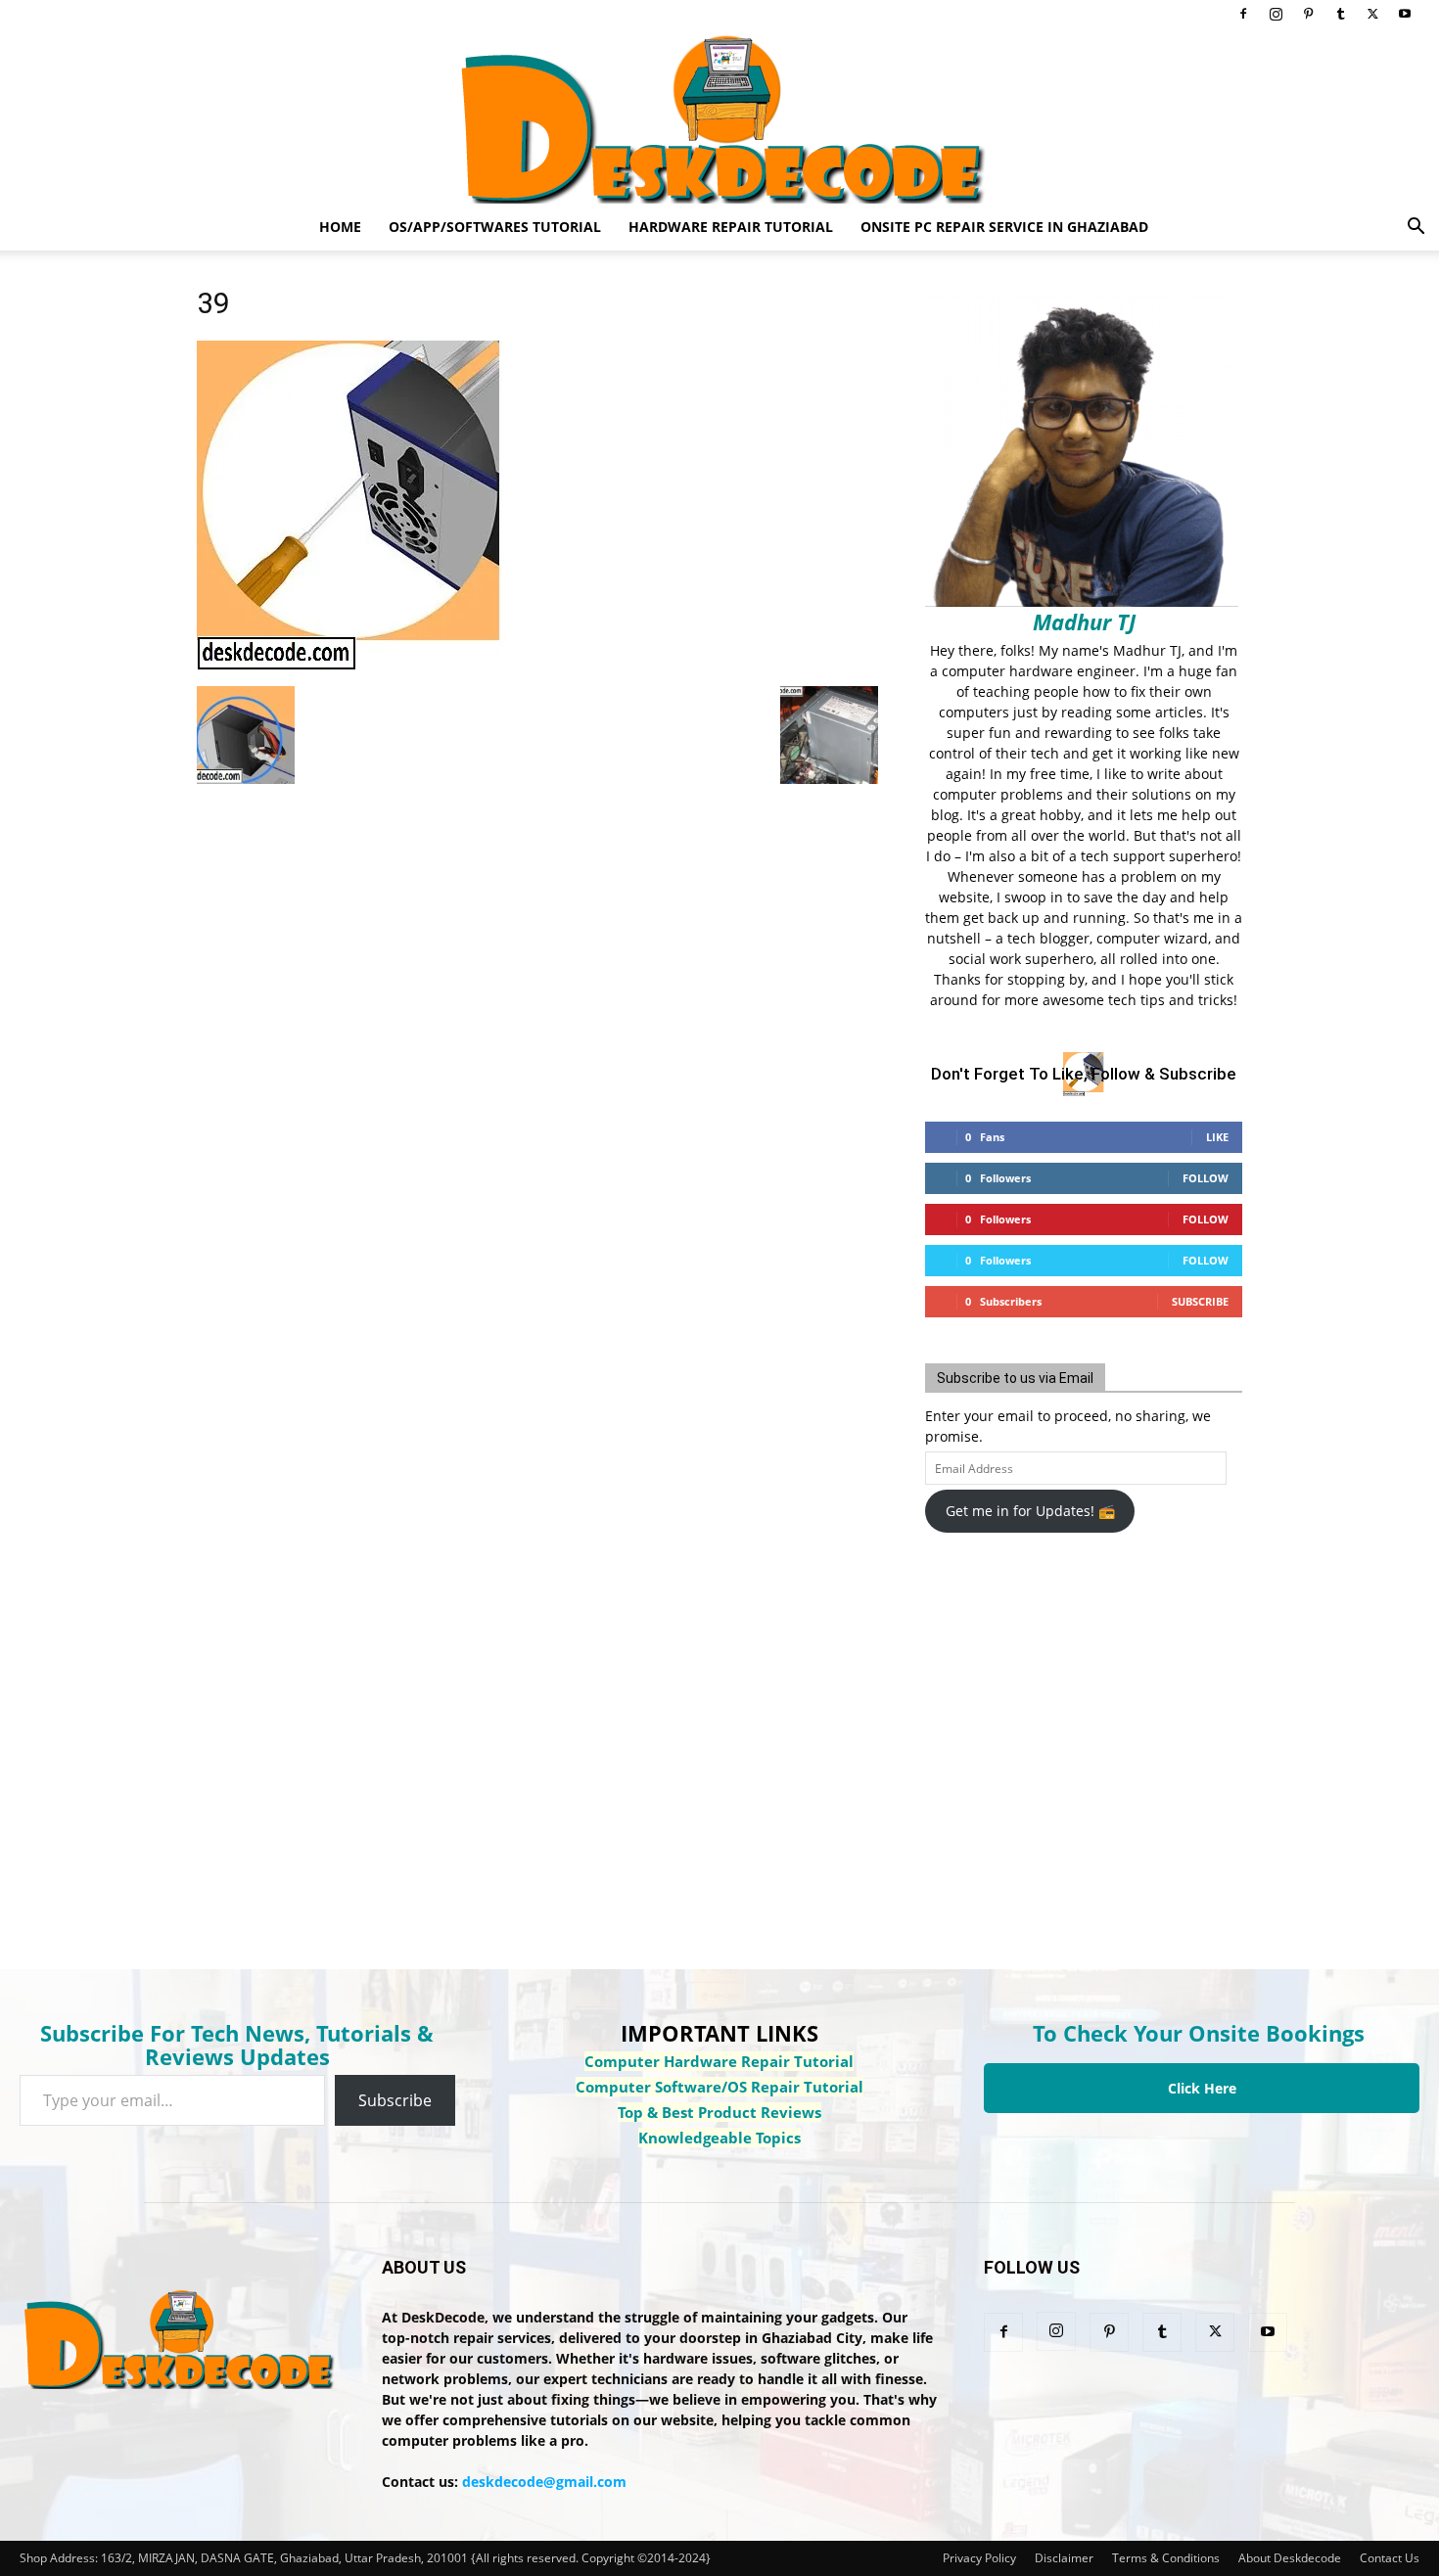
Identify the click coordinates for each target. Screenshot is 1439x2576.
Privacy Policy (979, 2558)
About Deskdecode (1290, 2558)
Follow (1206, 1178)
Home (340, 227)
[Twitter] (1372, 14)
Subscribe (1200, 1301)
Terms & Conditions (1166, 2558)
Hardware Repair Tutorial (731, 227)
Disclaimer (1064, 2558)
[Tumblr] (1340, 14)
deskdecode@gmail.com (544, 2482)
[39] (351, 666)
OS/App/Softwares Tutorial (495, 227)
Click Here (1202, 2088)
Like (1217, 1137)
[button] (1416, 229)
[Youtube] (1405, 14)
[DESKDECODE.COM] (719, 115)
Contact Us (1390, 2558)
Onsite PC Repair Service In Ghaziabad (1004, 227)
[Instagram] (1276, 14)
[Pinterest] (1308, 14)
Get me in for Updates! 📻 (1030, 1511)
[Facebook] (1243, 14)
